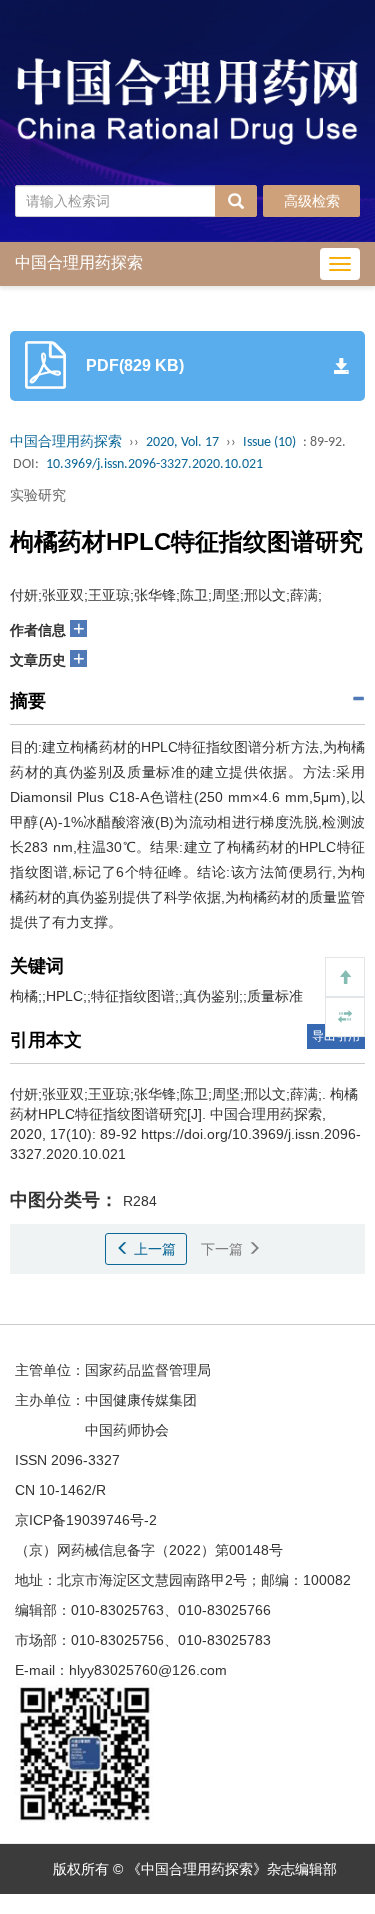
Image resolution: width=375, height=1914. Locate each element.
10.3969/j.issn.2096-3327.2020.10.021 (154, 464)
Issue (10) (269, 442)
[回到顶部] (345, 977)
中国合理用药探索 (66, 442)
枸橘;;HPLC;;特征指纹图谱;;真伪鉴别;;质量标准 (156, 996)
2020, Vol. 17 (182, 442)
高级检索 (312, 201)
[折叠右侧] (345, 1017)
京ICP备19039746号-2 (86, 1520)
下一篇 (224, 1249)
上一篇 (153, 1249)
